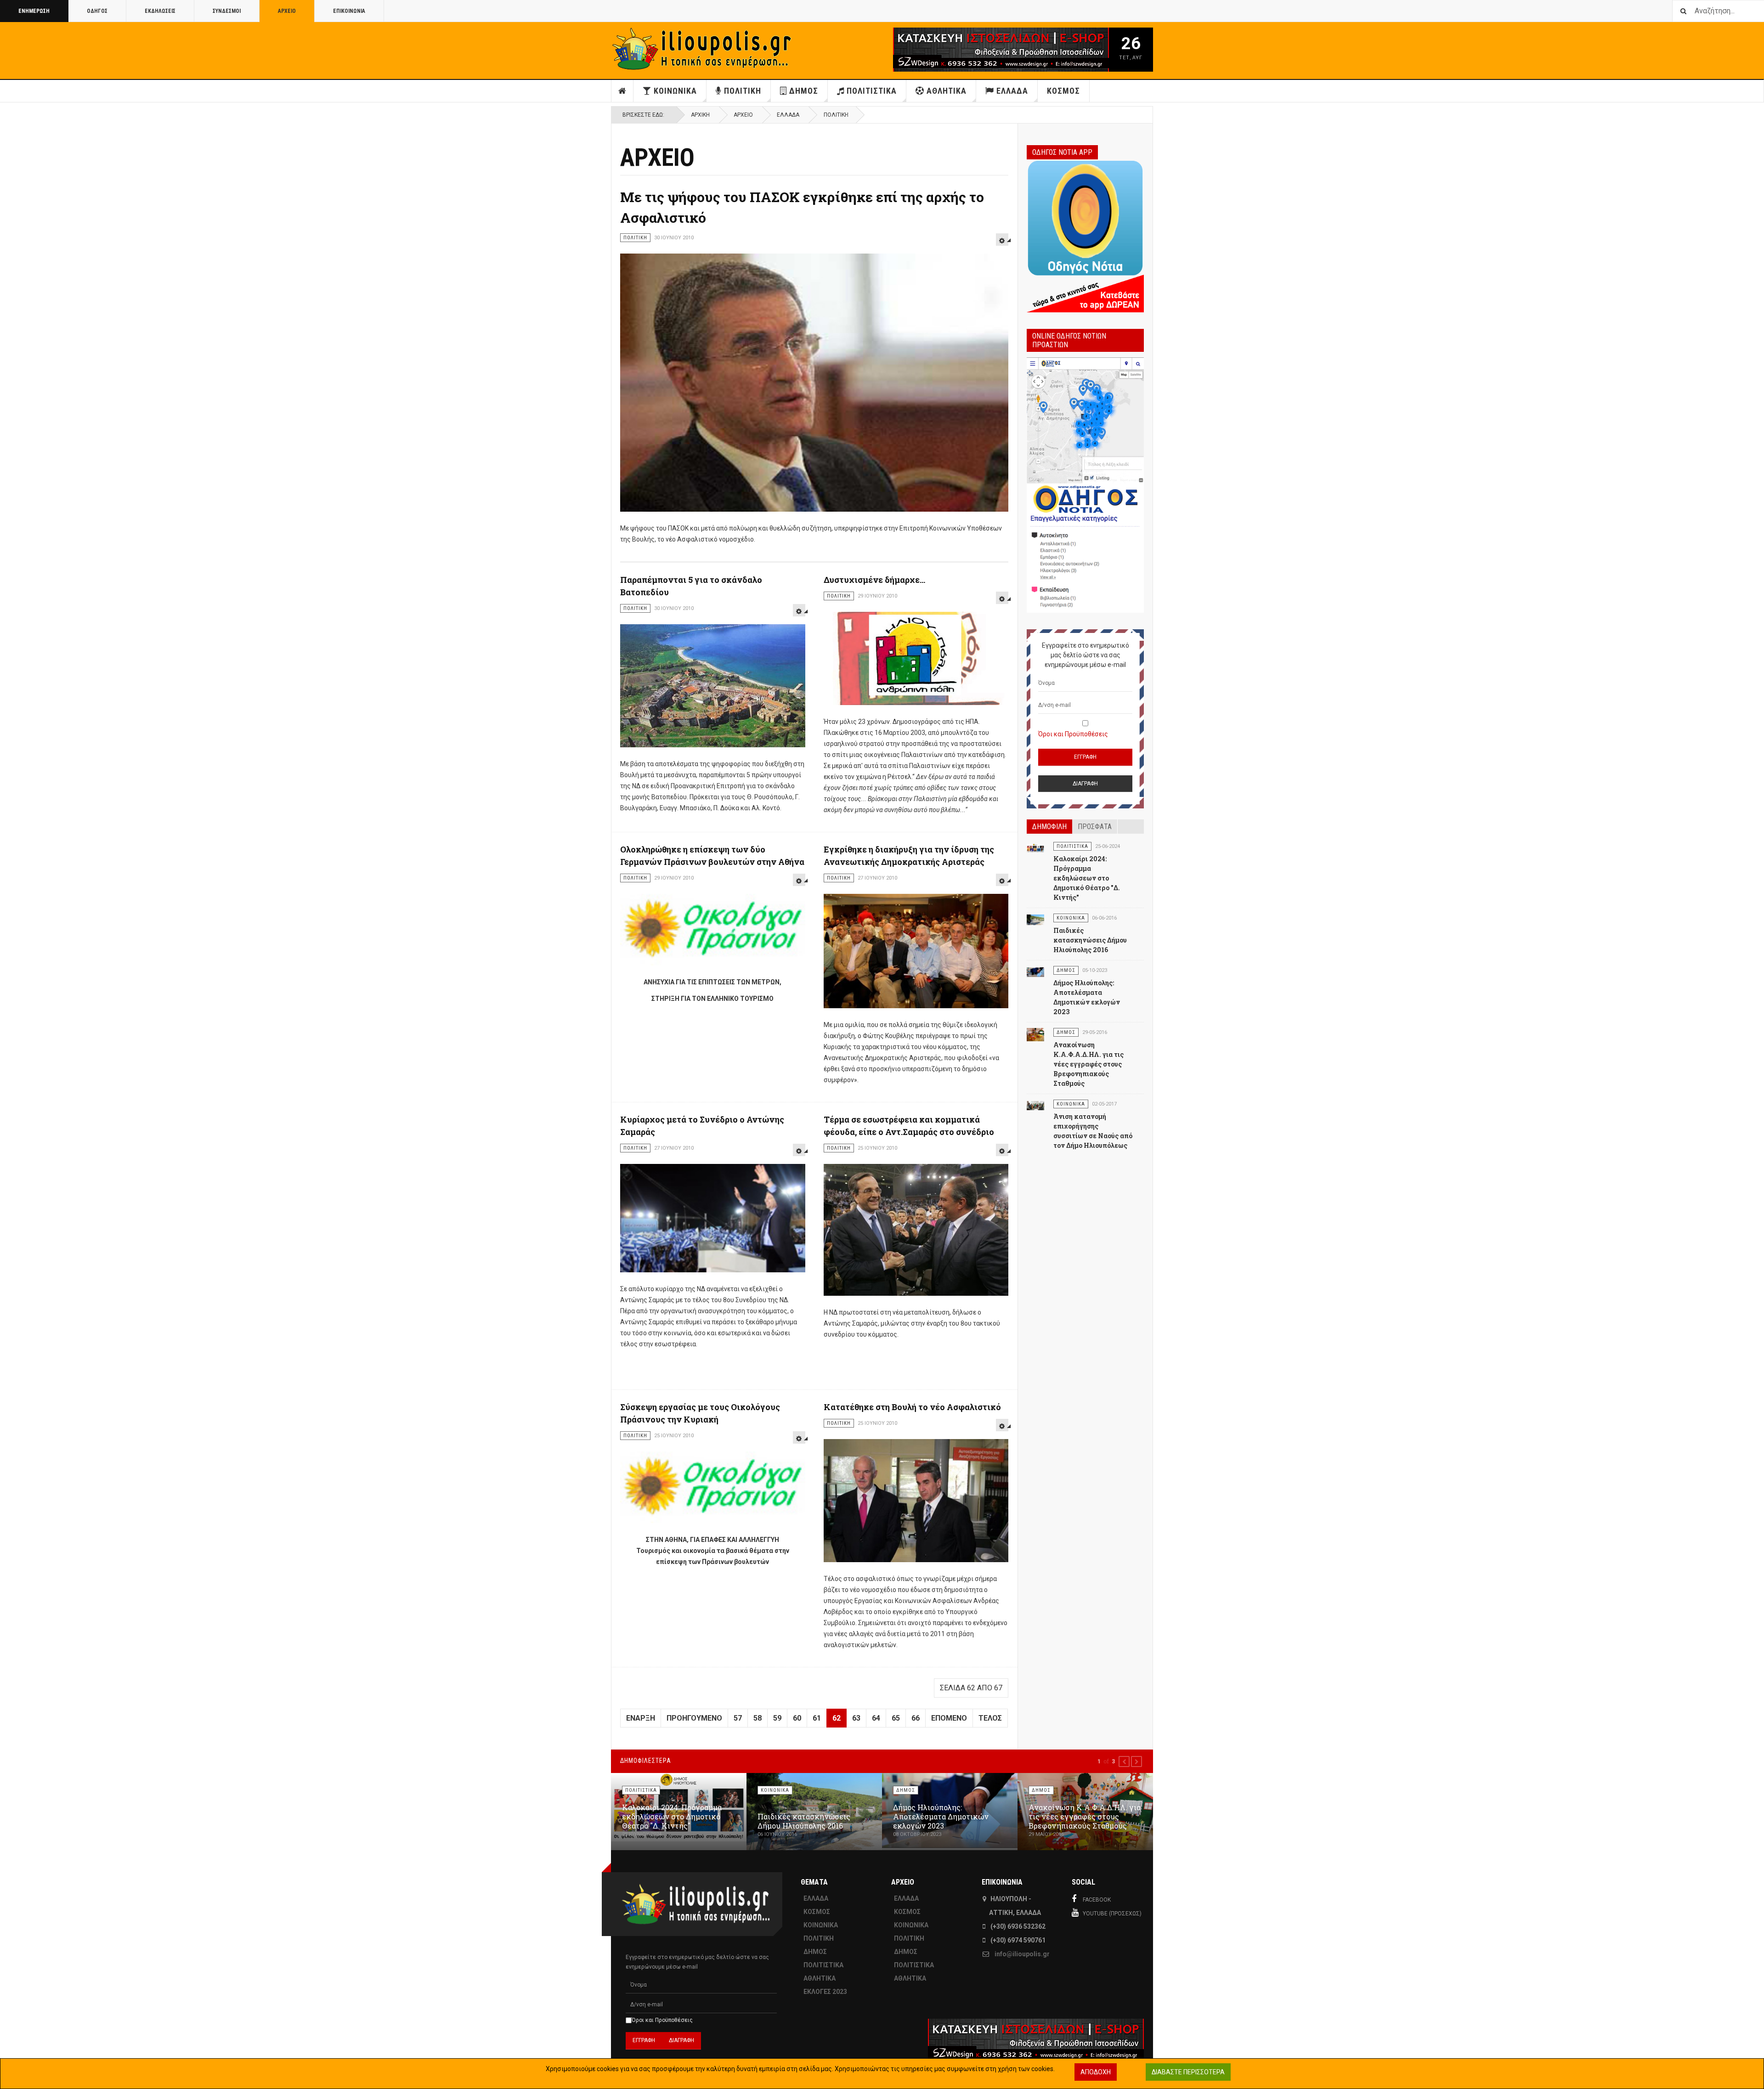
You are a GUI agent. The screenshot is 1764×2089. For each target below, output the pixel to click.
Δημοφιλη (1049, 827)
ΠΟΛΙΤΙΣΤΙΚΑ (872, 91)
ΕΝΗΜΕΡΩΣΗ (34, 11)
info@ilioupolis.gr (1022, 1954)
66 (916, 1718)
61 (817, 1718)
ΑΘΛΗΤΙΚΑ (947, 91)
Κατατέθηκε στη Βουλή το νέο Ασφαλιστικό (912, 1407)
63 (856, 1718)
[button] (1124, 1762)
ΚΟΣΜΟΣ (1063, 91)
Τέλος (990, 1718)
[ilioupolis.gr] (703, 49)
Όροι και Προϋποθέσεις (1073, 734)
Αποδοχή (1096, 2072)
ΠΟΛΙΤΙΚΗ (743, 91)
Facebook (1097, 1900)
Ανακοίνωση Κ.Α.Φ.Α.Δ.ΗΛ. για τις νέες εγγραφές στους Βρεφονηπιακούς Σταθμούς (1088, 1064)
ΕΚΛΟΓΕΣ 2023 (825, 1992)
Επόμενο (949, 1718)
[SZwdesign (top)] (973, 50)
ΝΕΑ (622, 91)
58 (758, 1718)
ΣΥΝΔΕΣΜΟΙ (227, 11)
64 (876, 1718)
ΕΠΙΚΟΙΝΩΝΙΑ (349, 11)
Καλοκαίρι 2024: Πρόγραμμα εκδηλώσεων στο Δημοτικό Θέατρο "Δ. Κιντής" (1087, 878)
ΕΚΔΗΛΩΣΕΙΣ (160, 11)
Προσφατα (1095, 827)
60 (797, 1718)
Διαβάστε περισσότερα (1188, 2072)
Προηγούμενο (694, 1718)
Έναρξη (641, 1718)
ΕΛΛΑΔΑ (1012, 91)
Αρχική (700, 115)
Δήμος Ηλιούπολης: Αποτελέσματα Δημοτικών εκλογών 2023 (941, 1816)
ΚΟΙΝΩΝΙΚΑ (675, 91)
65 (896, 1718)
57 (738, 1718)
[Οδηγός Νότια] (1085, 235)
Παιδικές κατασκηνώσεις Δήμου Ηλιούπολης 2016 (1090, 940)
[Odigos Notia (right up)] (1085, 485)
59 (777, 1718)
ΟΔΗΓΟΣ (97, 11)
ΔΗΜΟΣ (804, 91)
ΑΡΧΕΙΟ (287, 11)
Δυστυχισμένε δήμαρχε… (874, 580)
